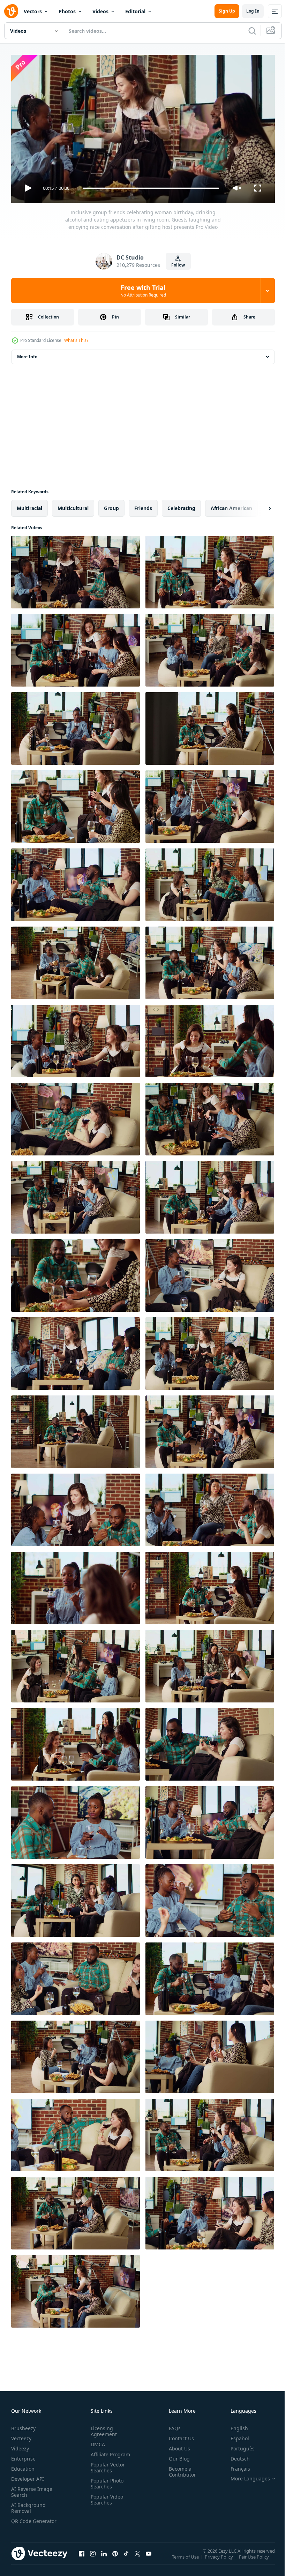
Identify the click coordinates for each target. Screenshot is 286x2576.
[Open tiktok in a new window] (126, 2558)
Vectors (33, 11)
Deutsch (235, 2455)
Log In (253, 11)
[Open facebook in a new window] (82, 2558)
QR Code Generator (23, 2521)
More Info (27, 354)
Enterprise (23, 2455)
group (111, 505)
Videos (100, 11)
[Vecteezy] (11, 11)
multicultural (73, 505)
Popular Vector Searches (106, 2464)
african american (231, 505)
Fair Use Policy (255, 2559)
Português (237, 2445)
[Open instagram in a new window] (93, 2558)
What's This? (76, 340)
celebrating (181, 505)
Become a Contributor (180, 2469)
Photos (67, 11)
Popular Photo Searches (106, 2480)
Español (235, 2435)
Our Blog (176, 2455)
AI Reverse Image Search (32, 2489)
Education (23, 2466)
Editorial (135, 11)
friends (143, 505)
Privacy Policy (220, 2559)
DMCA (96, 2441)
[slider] (151, 188)
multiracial (29, 505)
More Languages (245, 2476)
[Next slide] (258, 506)
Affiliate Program (109, 2451)
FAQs (172, 2425)
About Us (177, 2445)
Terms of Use (186, 2559)
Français (235, 2466)
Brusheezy (23, 2425)
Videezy (20, 2445)
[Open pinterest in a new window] (115, 2558)
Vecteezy (21, 2435)
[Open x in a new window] (137, 2558)
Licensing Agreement (102, 2428)
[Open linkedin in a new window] (104, 2558)
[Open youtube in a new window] (149, 2558)
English (234, 2425)
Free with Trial (143, 291)
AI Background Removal (28, 2505)
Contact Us (179, 2435)
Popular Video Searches (106, 2496)
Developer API (28, 2476)
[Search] (252, 31)
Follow (178, 265)
